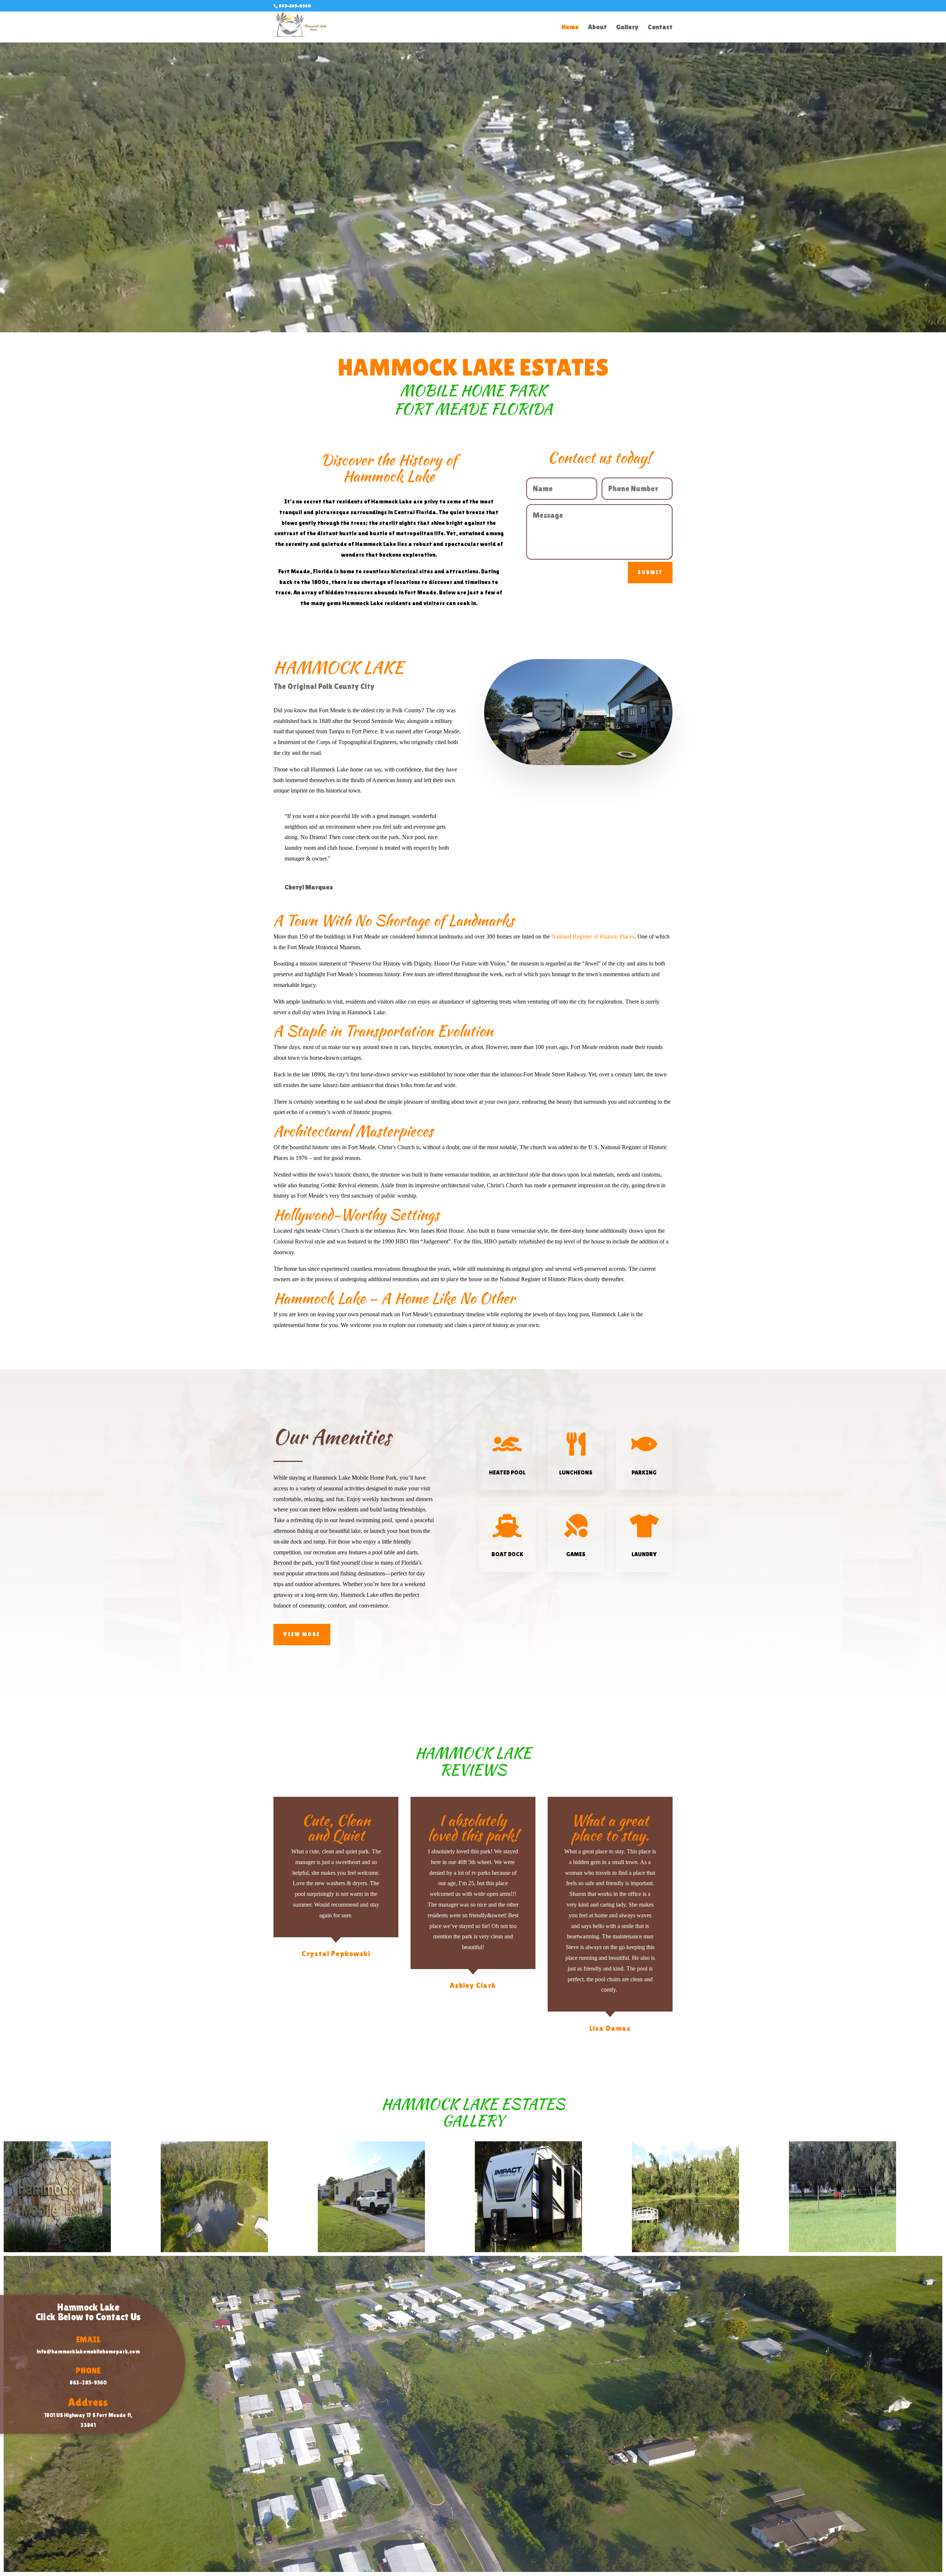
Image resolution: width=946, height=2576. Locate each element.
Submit (650, 572)
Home (570, 28)
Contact (660, 28)
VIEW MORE (302, 1634)
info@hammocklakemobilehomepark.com (88, 2351)
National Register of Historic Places (593, 936)
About (597, 28)
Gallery (627, 28)
